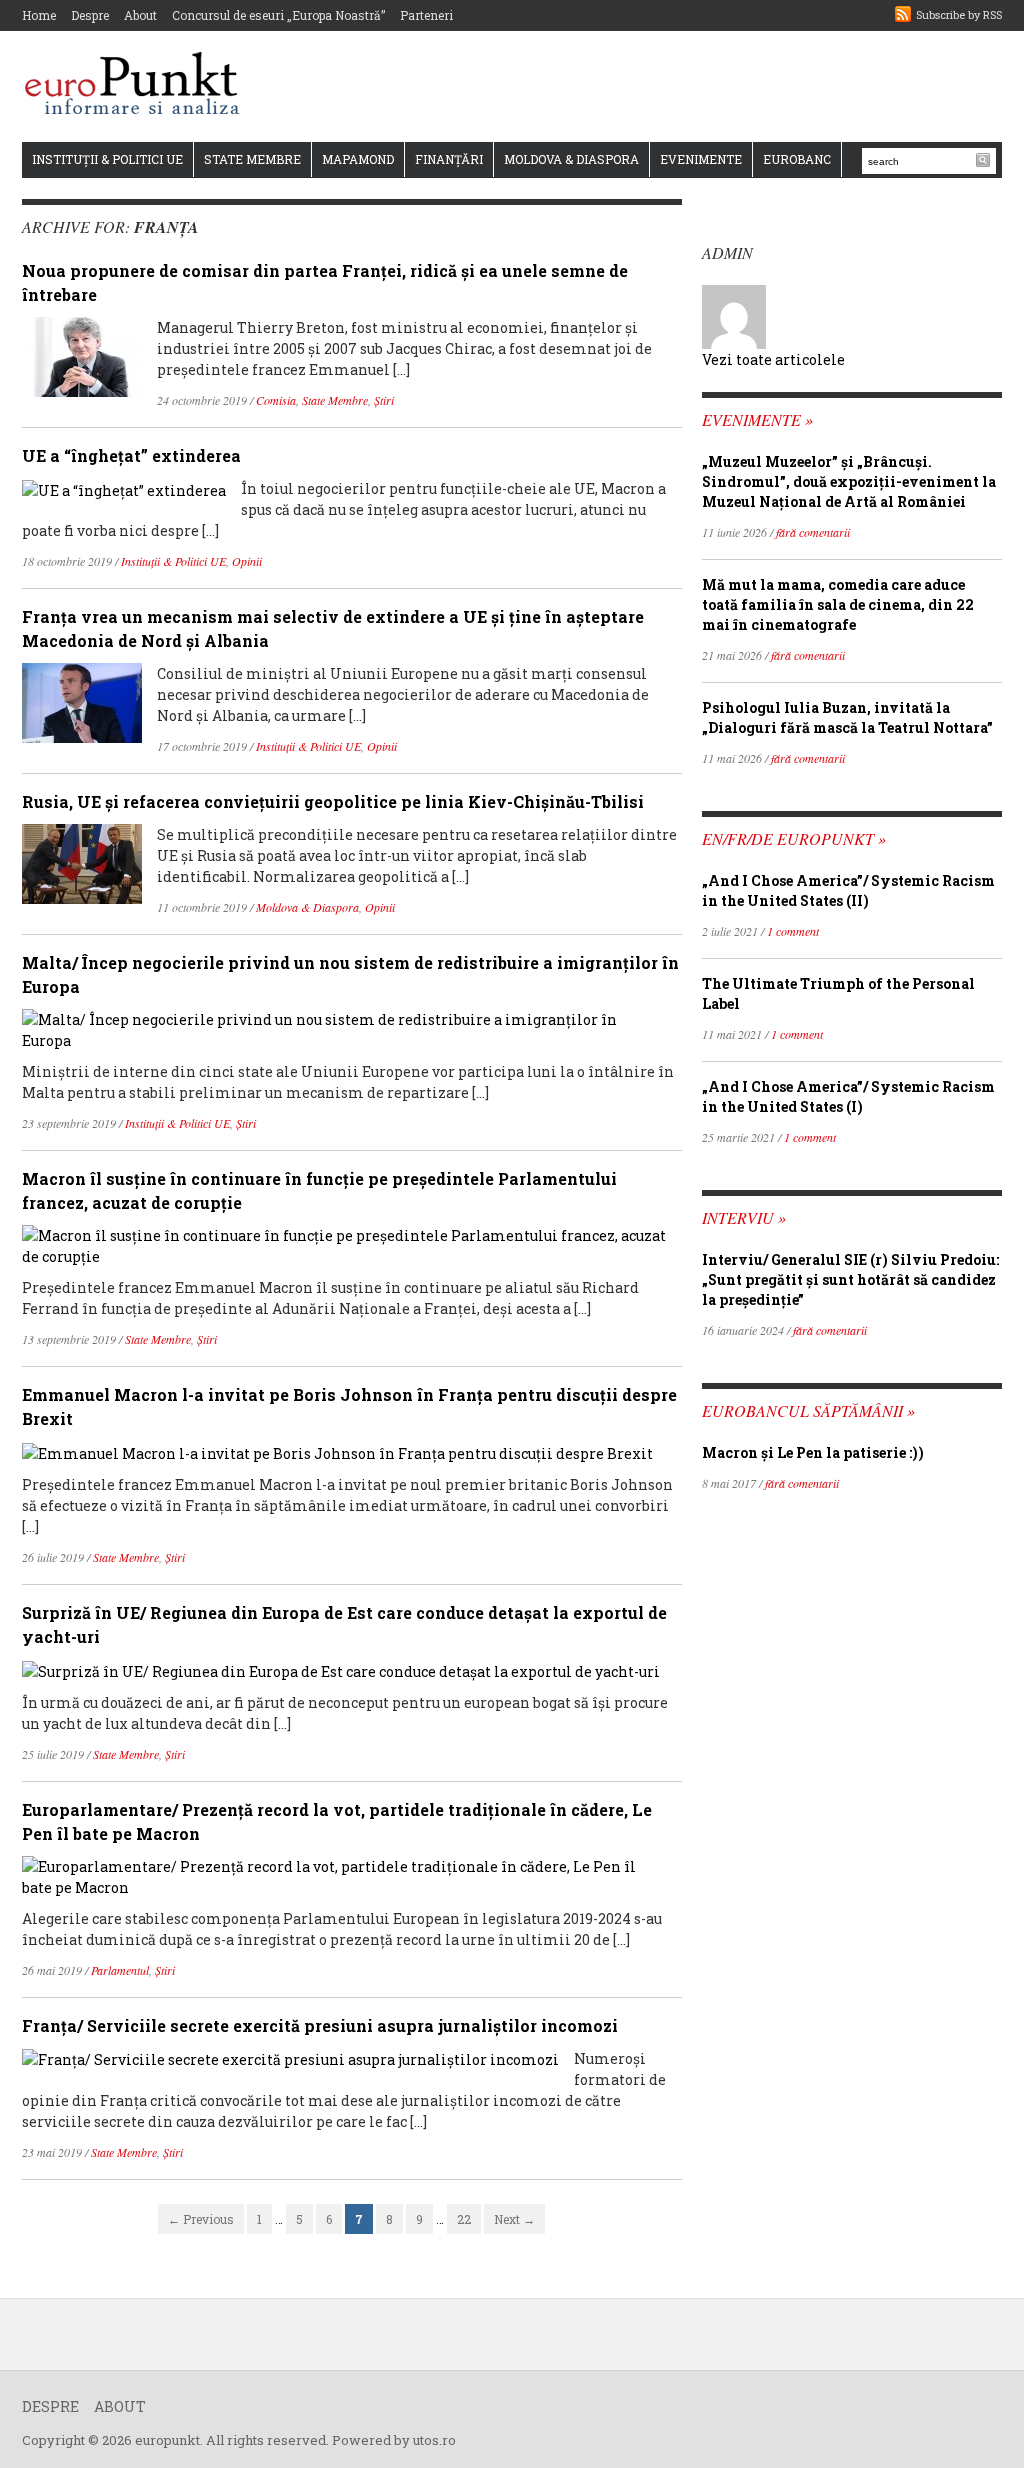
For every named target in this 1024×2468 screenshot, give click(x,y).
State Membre (252, 159)
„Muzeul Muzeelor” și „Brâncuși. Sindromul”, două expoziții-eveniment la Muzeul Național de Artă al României (849, 481)
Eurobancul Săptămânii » (808, 1410)
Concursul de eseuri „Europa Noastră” (278, 15)
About (140, 15)
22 (464, 2219)
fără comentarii (813, 532)
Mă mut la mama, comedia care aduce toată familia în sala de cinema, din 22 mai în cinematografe (838, 604)
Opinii (247, 561)
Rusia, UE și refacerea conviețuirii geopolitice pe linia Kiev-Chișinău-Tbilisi (333, 801)
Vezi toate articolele (773, 359)
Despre (90, 15)
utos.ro (434, 2440)
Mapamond (358, 159)
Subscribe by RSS (959, 14)
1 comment (793, 931)
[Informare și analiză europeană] (138, 85)
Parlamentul (120, 1970)
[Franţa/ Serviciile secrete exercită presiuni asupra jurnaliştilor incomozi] (290, 2058)
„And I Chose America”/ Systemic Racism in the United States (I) (848, 1096)
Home (39, 15)
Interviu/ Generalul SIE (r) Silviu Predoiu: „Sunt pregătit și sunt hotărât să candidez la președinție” (850, 1279)
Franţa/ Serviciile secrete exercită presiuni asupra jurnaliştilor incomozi (320, 2025)
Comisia (276, 400)
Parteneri (426, 15)
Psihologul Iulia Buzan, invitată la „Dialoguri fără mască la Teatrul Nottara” (847, 717)
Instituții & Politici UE (107, 159)
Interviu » (744, 1217)
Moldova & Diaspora (571, 159)
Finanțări (449, 159)
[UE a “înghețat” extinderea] (124, 488)
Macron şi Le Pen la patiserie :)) (813, 1452)
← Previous (201, 2219)
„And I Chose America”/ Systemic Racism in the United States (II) (848, 890)
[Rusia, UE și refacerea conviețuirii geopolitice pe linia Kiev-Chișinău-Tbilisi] (82, 862)
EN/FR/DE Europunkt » (794, 838)
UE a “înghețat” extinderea (131, 455)
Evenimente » (757, 419)
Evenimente (701, 159)
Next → (514, 2219)
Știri (384, 400)
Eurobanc (797, 159)
